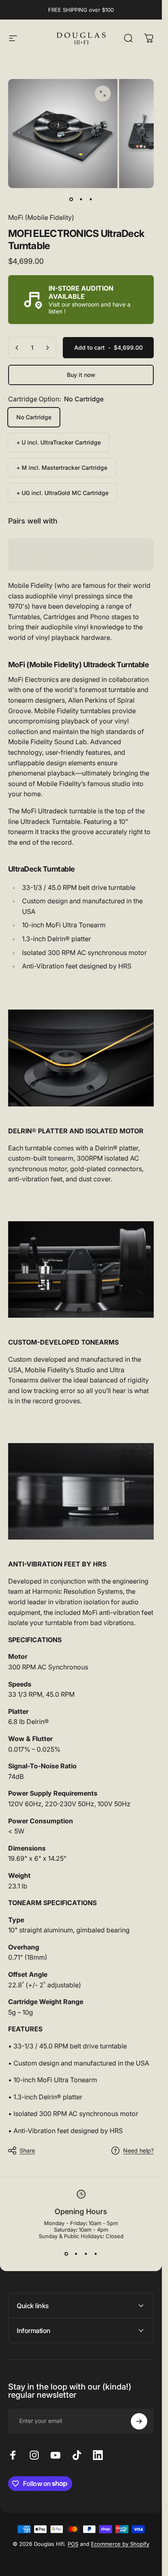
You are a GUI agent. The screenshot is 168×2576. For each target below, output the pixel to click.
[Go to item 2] (81, 199)
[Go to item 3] (91, 199)
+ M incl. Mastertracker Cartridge (62, 468)
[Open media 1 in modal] (103, 94)
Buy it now (81, 375)
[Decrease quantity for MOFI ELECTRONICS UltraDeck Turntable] (17, 348)
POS (73, 2544)
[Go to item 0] (71, 199)
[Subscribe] (139, 2421)
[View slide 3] (86, 2254)
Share (27, 2150)
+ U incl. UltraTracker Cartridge (59, 442)
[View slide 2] (76, 2254)
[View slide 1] (66, 2254)
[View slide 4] (96, 2254)
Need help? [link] (138, 2150)
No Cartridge (34, 417)
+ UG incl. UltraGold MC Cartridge (62, 493)
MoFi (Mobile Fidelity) (41, 217)
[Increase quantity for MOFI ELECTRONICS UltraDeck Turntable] (47, 348)
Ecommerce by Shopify (120, 2544)
